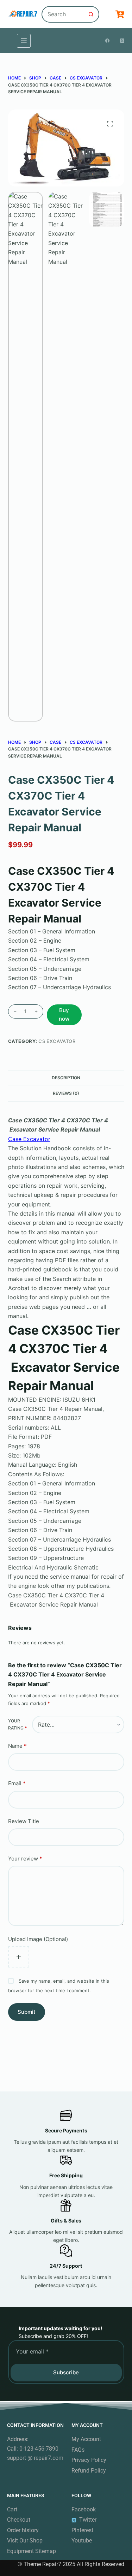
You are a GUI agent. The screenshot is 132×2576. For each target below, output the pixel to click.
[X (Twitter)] (122, 41)
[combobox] (63, 14)
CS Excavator (57, 1041)
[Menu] (24, 41)
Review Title (24, 1821)
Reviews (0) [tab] (66, 1093)
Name (17, 1746)
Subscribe (66, 2372)
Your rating (17, 1724)
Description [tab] (66, 1078)
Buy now (64, 1015)
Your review (25, 1859)
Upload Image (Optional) (38, 1939)
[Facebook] (107, 41)
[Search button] (91, 14)
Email (17, 1783)
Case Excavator (29, 1139)
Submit (27, 2012)
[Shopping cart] (120, 14)
